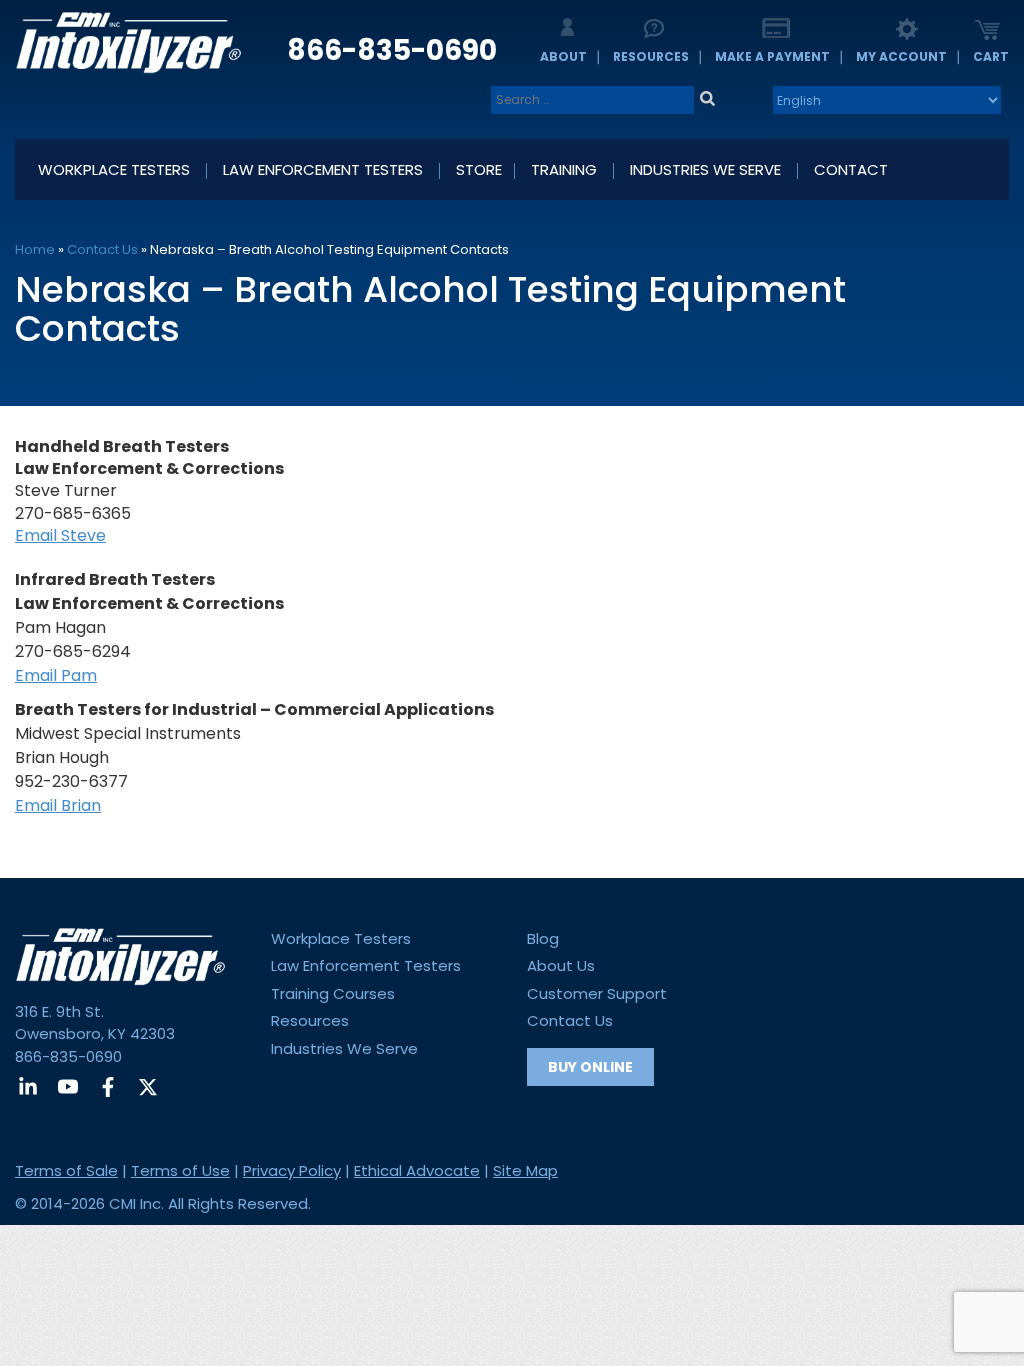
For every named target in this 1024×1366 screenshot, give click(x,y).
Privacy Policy (292, 1170)
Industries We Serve (344, 1048)
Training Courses (333, 993)
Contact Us (102, 249)
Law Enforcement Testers (366, 965)
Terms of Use (180, 1170)
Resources (651, 56)
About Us (561, 965)
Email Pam (56, 675)
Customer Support (597, 993)
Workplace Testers (341, 938)
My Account (901, 56)
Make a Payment (772, 56)
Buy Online (590, 1067)
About (563, 56)
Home (35, 249)
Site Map (525, 1170)
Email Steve (60, 535)
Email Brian (58, 805)
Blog (543, 938)
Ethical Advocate (417, 1170)
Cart (991, 56)
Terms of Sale (66, 1170)
